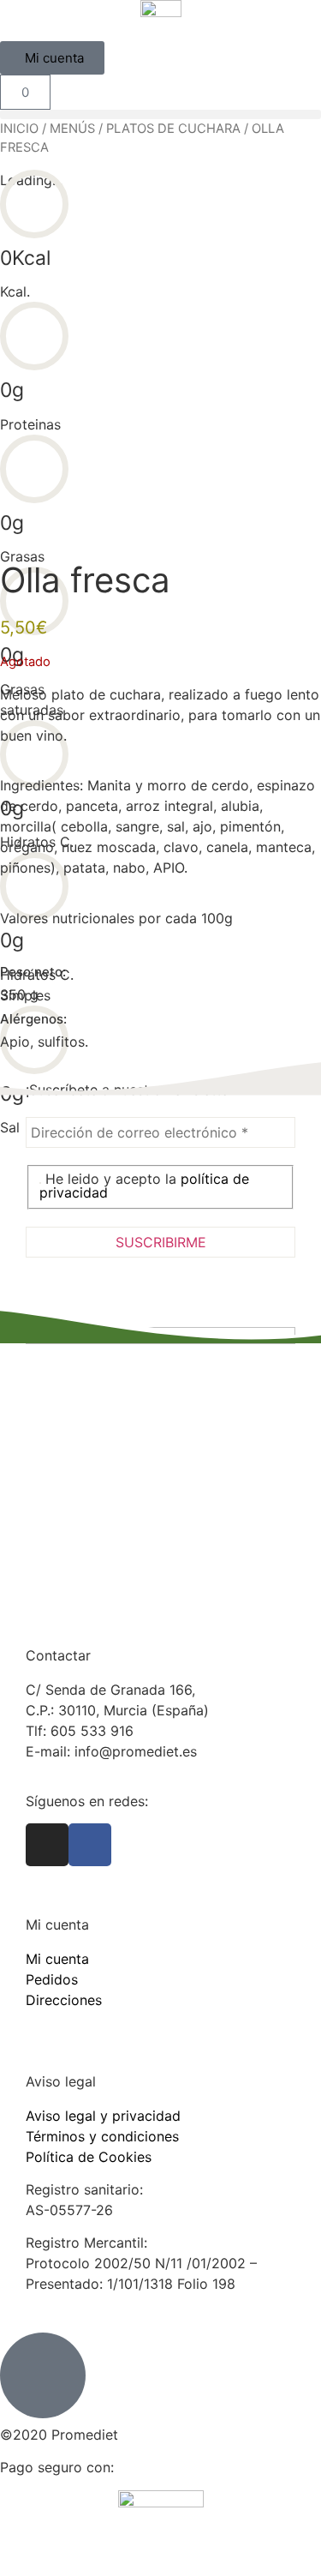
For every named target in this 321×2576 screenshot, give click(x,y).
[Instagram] (47, 1845)
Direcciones (64, 2000)
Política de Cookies (89, 2157)
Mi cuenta (57, 1959)
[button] (160, 114)
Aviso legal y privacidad (103, 2116)
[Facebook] (90, 1845)
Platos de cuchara (173, 129)
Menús (72, 129)
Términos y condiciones (102, 2136)
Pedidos (52, 1979)
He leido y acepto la (144, 1186)
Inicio (19, 129)
